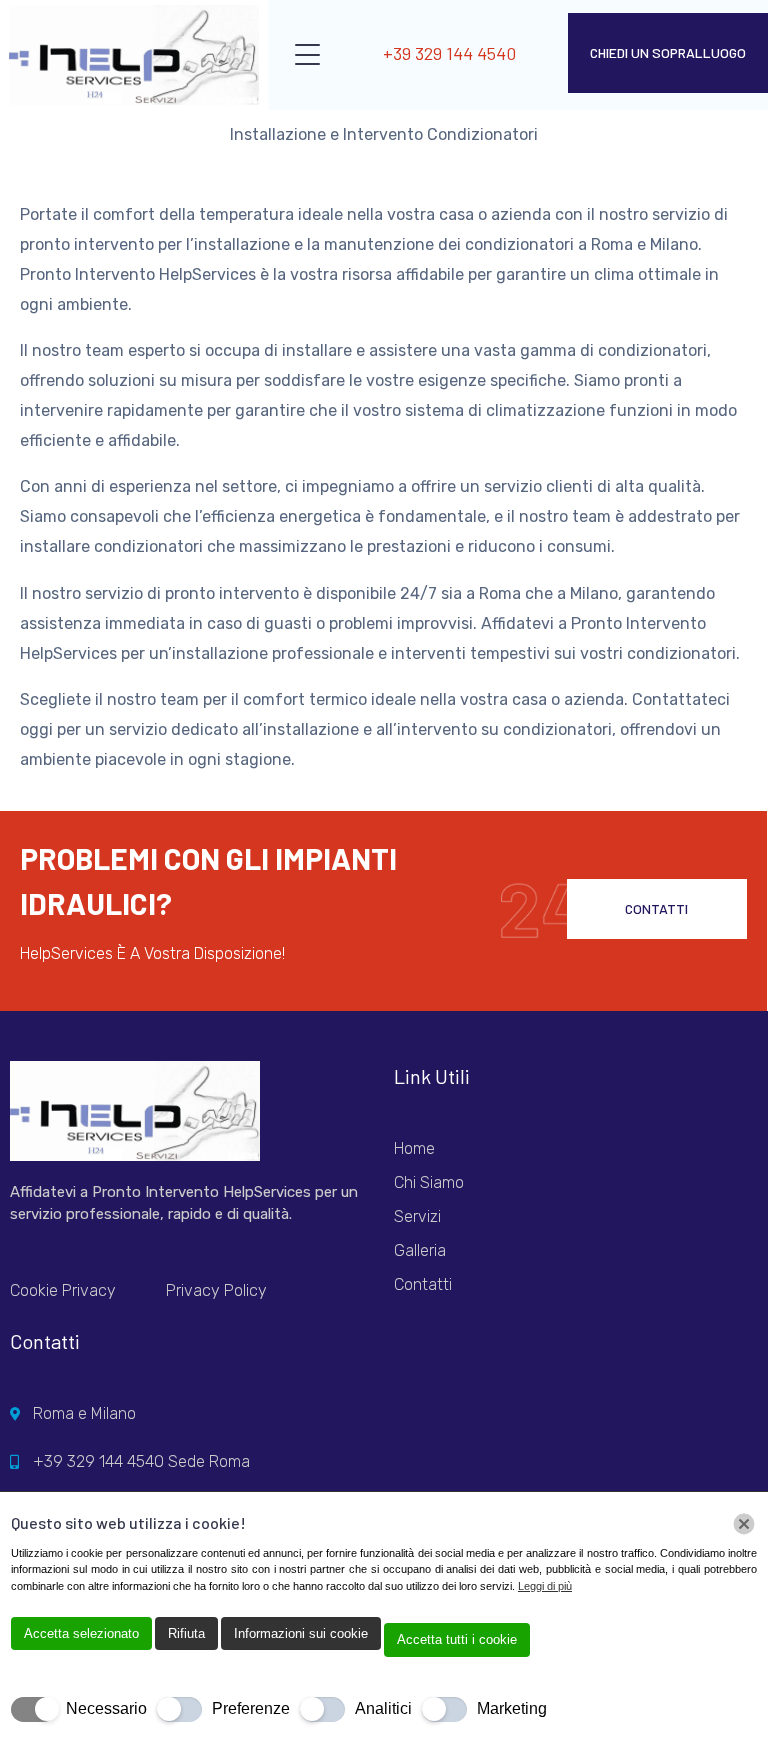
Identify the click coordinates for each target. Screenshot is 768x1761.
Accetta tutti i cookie (457, 1639)
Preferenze (251, 1708)
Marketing (512, 1708)
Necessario (106, 1708)
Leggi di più (545, 1586)
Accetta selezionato (81, 1633)
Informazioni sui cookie (301, 1633)
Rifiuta (186, 1633)
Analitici (383, 1708)
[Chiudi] (744, 1524)
